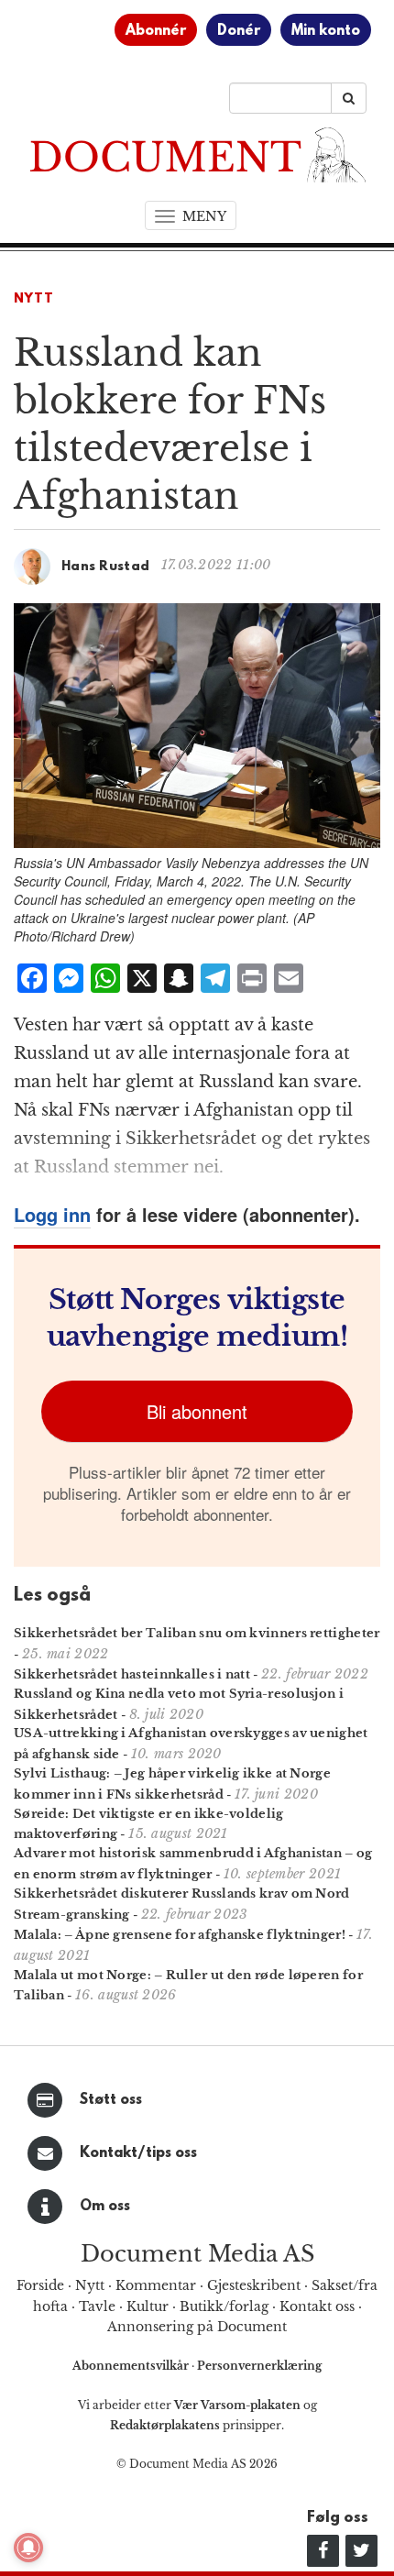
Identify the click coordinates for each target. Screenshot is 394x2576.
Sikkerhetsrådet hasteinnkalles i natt (132, 1674)
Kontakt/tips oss (138, 2153)
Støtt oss (111, 2100)
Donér (239, 31)
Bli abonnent (197, 1411)
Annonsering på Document (197, 2327)
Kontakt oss (317, 2306)
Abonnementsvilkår (132, 2366)
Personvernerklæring (259, 2366)
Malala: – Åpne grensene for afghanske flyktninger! (180, 1935)
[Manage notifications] (28, 2548)
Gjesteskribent (254, 2285)
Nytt (34, 299)
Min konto (326, 31)
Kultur (148, 2306)
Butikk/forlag (224, 2306)
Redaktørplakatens (165, 2425)
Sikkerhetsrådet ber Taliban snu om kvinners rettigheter (197, 1633)
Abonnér (156, 31)
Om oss (105, 2207)
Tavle (97, 2306)
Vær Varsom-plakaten (237, 2405)
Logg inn (52, 1214)
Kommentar (156, 2285)
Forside (40, 2285)
